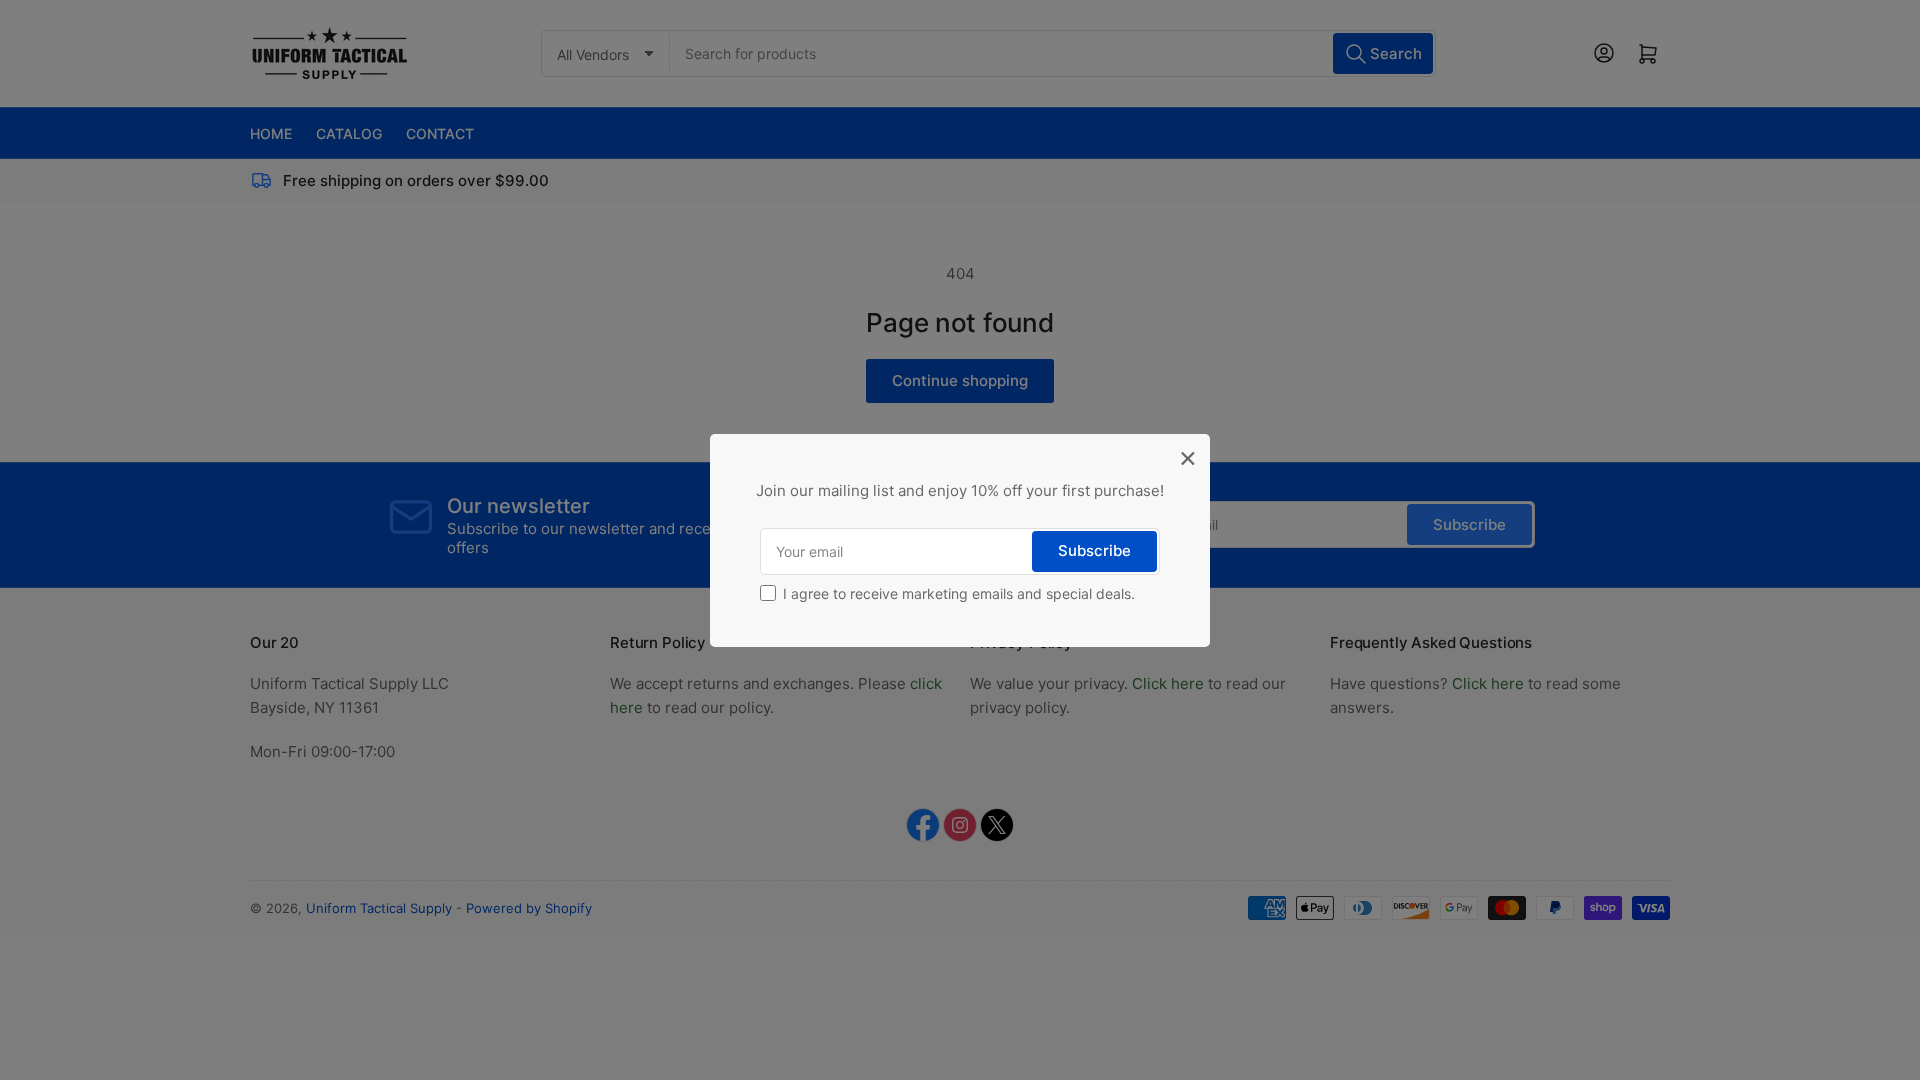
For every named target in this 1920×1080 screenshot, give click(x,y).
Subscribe (1094, 550)
